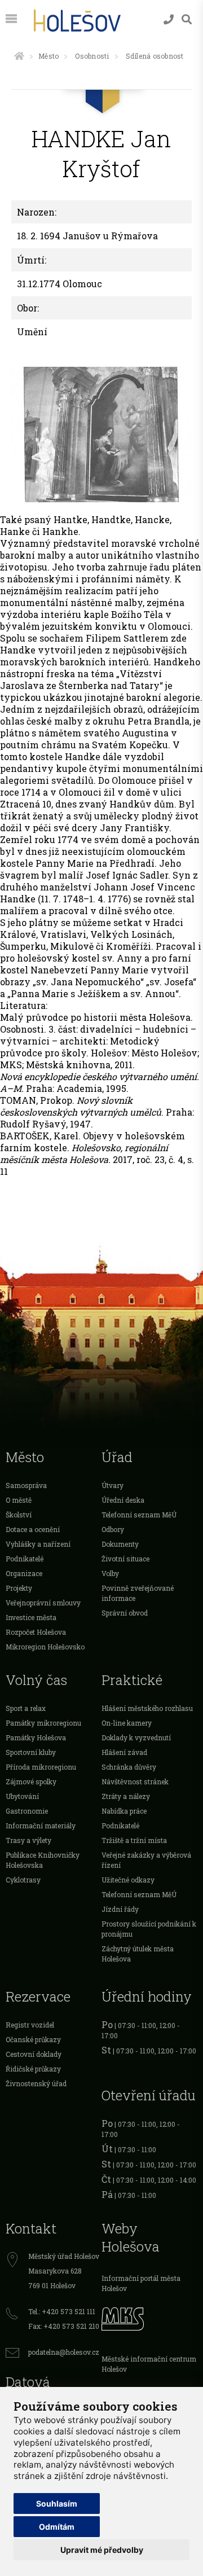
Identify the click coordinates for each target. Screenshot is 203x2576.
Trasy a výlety (28, 1840)
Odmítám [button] (57, 2527)
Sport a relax (26, 1708)
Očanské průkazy (33, 2039)
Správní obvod (125, 1613)
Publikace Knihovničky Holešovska (43, 1860)
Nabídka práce (124, 1811)
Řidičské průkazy (33, 2069)
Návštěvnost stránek (135, 1781)
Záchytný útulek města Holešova (138, 1954)
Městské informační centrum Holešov (149, 2364)
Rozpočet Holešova (36, 1632)
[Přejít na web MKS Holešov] (149, 2318)
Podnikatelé (25, 1559)
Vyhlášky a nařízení (38, 1544)
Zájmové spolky (31, 1781)
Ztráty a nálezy (126, 1796)
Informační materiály (41, 1825)
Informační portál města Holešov (141, 2283)
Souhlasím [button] (57, 2503)
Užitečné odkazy (128, 1880)
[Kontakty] (169, 19)
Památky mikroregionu (43, 1723)
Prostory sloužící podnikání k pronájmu (149, 1929)
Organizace (24, 1573)
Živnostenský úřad (36, 2083)
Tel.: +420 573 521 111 (62, 2311)
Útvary (112, 1485)
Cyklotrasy (23, 1880)
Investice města (31, 1617)
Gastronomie (27, 1811)
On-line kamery (127, 1723)
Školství (19, 1515)
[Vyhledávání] (187, 19)
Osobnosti (92, 56)
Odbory (113, 1529)
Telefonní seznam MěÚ (139, 1515)
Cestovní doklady (34, 2054)
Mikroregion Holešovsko (45, 1647)
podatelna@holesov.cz (64, 2352)
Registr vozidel (30, 2025)
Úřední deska (123, 1500)
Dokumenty (120, 1544)
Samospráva (26, 1485)
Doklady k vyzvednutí (136, 1737)
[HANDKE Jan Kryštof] (101, 435)
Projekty (19, 1588)
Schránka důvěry (129, 1767)
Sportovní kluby (31, 1752)
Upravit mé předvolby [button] (102, 2550)
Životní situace (125, 1559)
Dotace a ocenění (33, 1529)
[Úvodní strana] (19, 56)
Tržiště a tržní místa (134, 1840)
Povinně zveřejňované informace (138, 1593)
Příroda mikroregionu (41, 1767)
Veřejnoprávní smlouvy (43, 1603)
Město (48, 56)
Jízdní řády (120, 1909)
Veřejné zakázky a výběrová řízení (146, 1860)
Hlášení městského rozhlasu (147, 1708)
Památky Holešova (36, 1737)
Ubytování (22, 1796)
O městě (19, 1500)
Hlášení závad (124, 1752)
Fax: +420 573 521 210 (64, 2326)
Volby (110, 1573)
